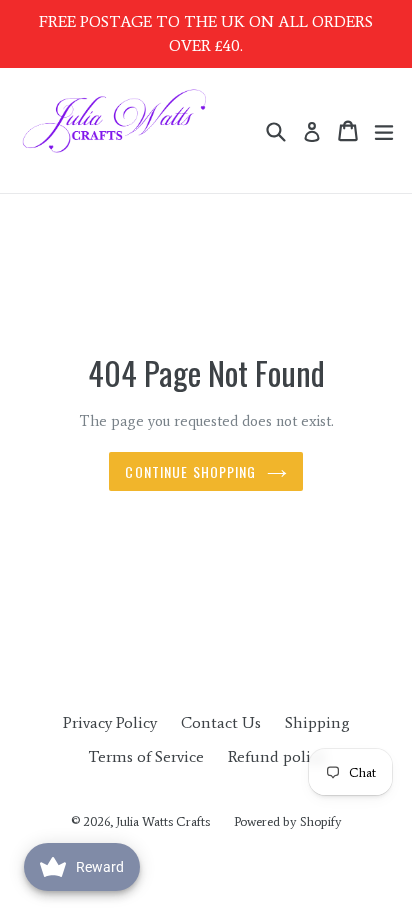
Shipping (317, 722)
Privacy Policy (110, 722)
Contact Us (221, 722)
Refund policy (276, 756)
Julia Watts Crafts (163, 821)
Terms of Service (146, 756)
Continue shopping (190, 471)
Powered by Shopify (288, 821)
